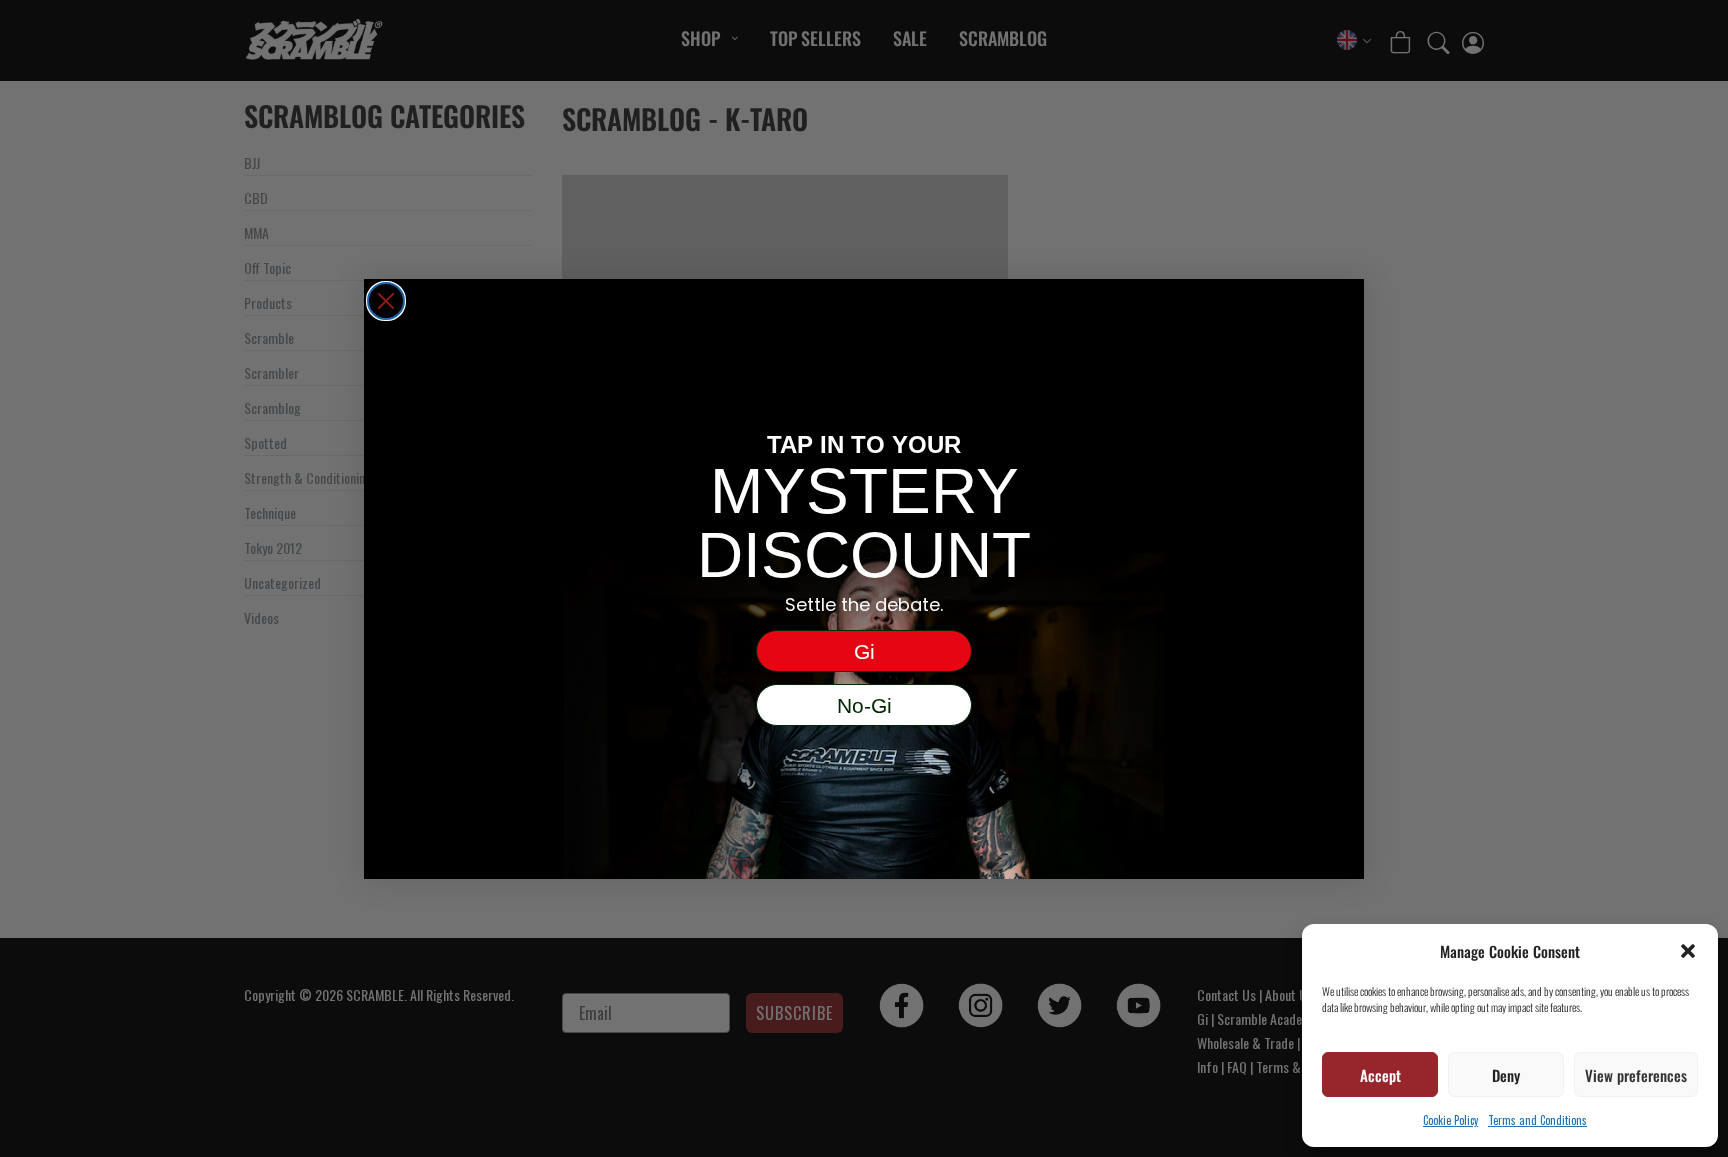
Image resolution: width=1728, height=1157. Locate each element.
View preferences (1636, 1075)
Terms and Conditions (1537, 1120)
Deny (1506, 1075)
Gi (864, 651)
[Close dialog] (386, 301)
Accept (1380, 1075)
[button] (1688, 951)
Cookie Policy (1450, 1120)
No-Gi (864, 705)
